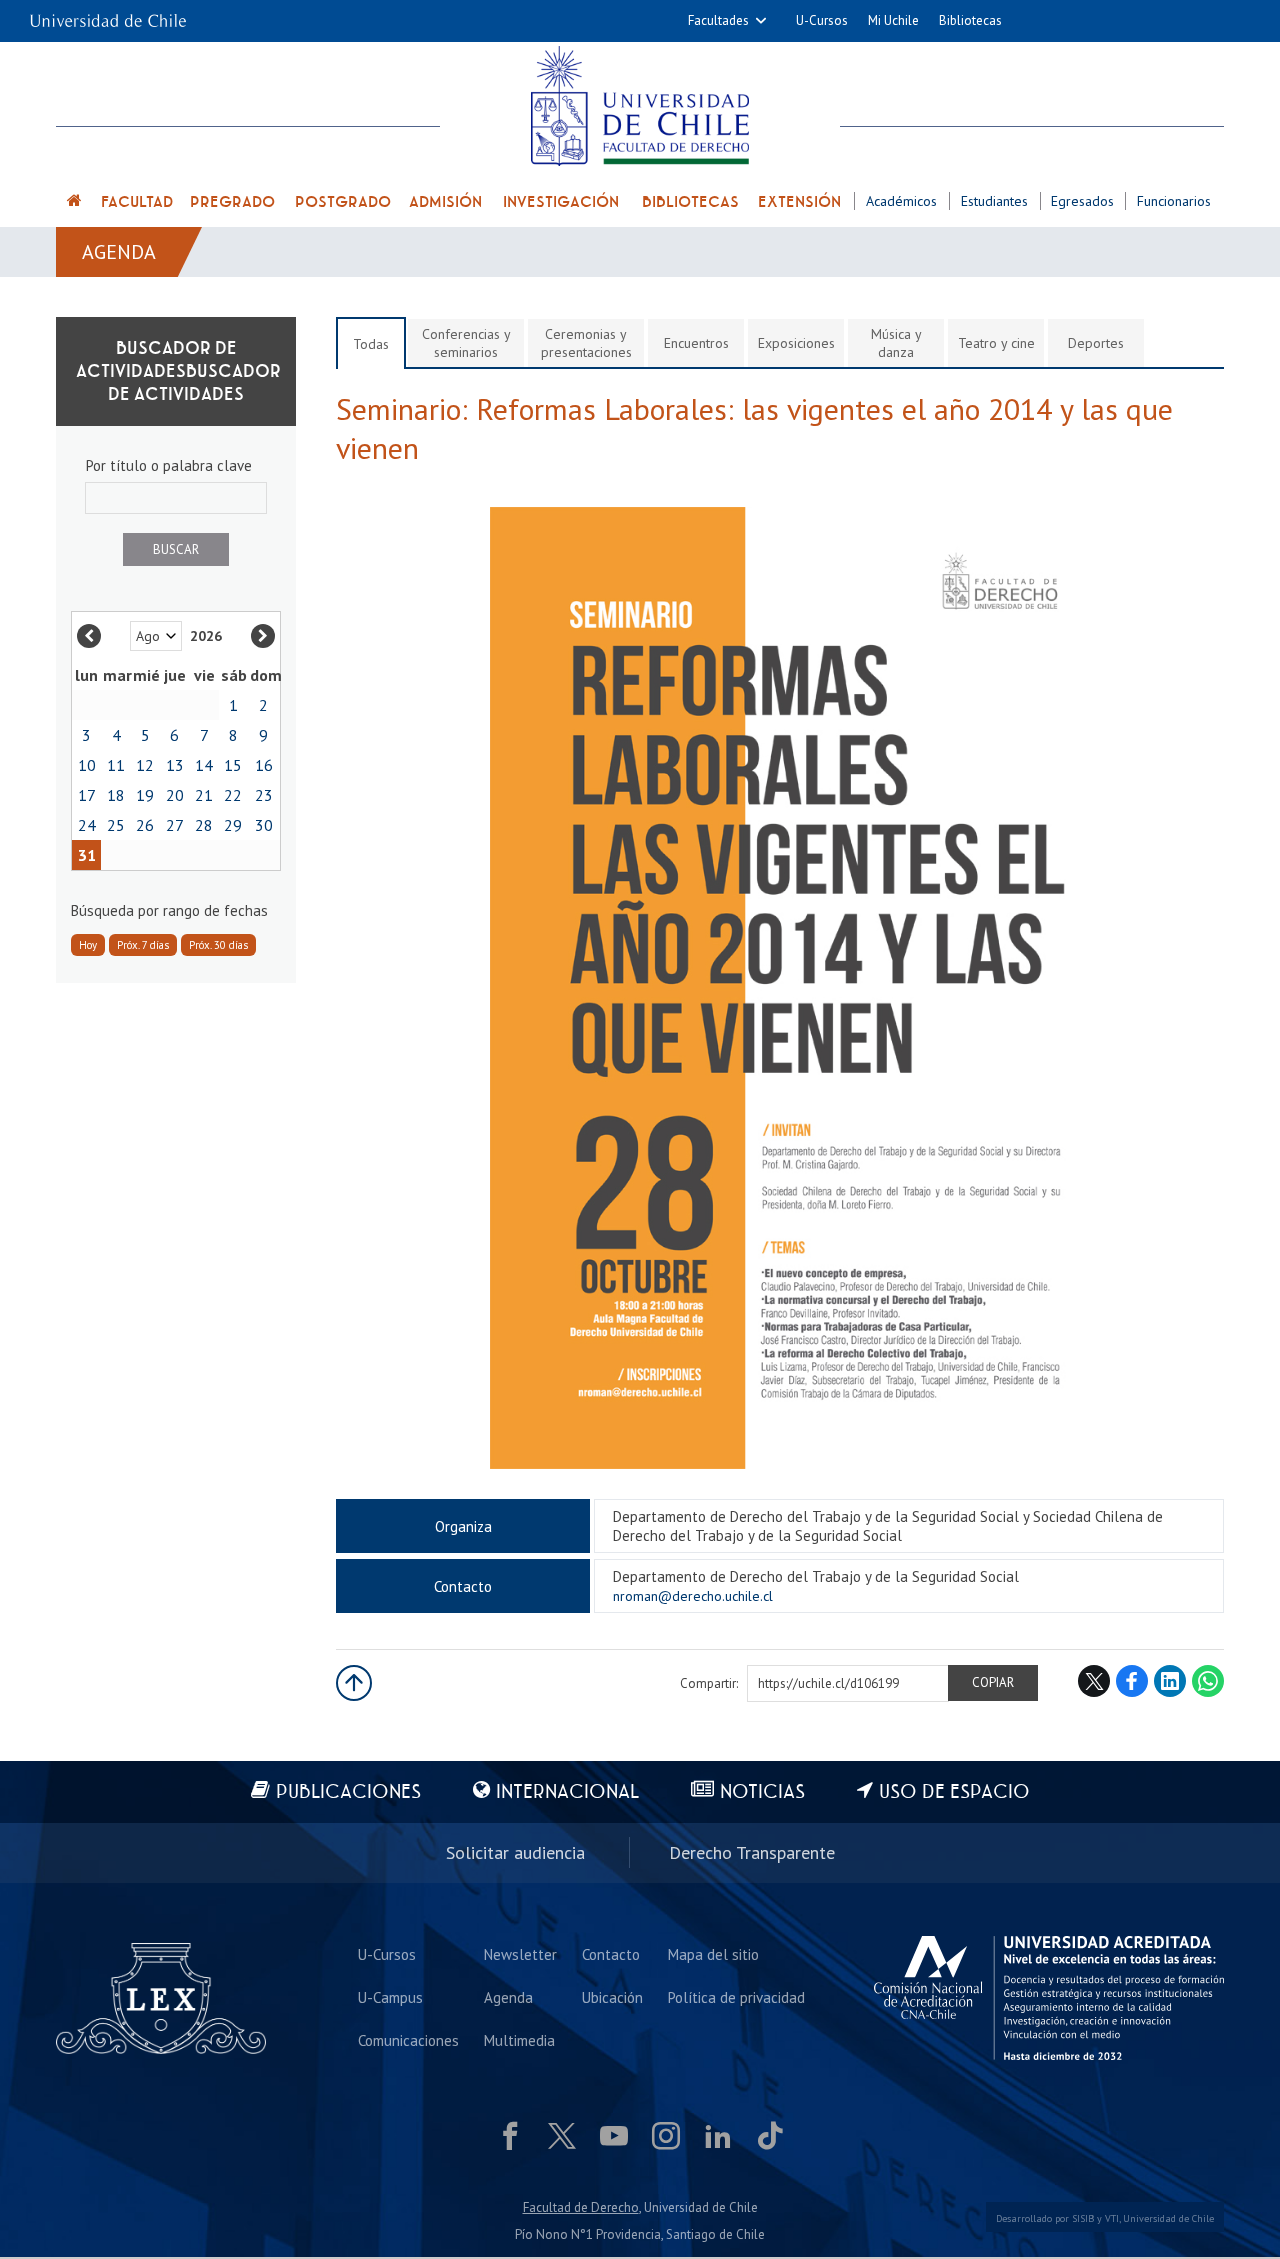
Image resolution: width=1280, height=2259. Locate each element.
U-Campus (390, 1997)
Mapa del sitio (713, 1954)
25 (116, 825)
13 (175, 765)
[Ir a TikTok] (770, 2136)
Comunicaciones (408, 2040)
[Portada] (75, 203)
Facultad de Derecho (581, 2207)
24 (87, 825)
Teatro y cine (996, 343)
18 (116, 795)
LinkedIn (1170, 1681)
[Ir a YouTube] (614, 2136)
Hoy (88, 945)
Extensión (799, 202)
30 (264, 825)
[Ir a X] (562, 2136)
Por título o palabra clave (169, 465)
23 (264, 795)
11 (116, 765)
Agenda (119, 252)
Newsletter (520, 1954)
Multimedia (519, 2040)
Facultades (718, 20)
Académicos (901, 201)
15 (233, 765)
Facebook (1132, 1681)
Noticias (762, 1792)
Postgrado (343, 202)
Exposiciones (796, 343)
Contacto (611, 1954)
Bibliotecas (970, 20)
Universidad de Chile (1168, 2218)
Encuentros (696, 343)
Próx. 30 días (218, 945)
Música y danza (896, 343)
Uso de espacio (954, 1792)
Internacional (567, 1792)
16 (264, 765)
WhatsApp (1208, 1681)
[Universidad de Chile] (108, 14)
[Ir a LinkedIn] (718, 2136)
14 (204, 765)
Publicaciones (348, 1792)
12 (145, 765)
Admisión (445, 202)
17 (87, 795)
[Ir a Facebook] (510, 2136)
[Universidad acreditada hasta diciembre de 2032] (1049, 1998)
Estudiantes (994, 201)
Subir (354, 1683)
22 (233, 795)
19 (145, 795)
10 (87, 765)
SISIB (1083, 2218)
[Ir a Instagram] (666, 2136)
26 (145, 825)
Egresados (1082, 201)
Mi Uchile (893, 20)
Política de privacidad (736, 1997)
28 (204, 825)
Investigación (561, 202)
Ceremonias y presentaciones (586, 343)
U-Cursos (822, 20)
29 (233, 825)
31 (87, 855)
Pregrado (232, 202)
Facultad (137, 202)
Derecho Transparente (752, 1852)
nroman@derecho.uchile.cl (693, 1596)
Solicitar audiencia (515, 1852)
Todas (371, 344)
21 (204, 795)
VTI (1112, 2218)
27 (175, 825)
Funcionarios (1174, 201)
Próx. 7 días (143, 945)
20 (175, 795)
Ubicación (612, 1997)
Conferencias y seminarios (466, 343)
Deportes (1096, 343)
